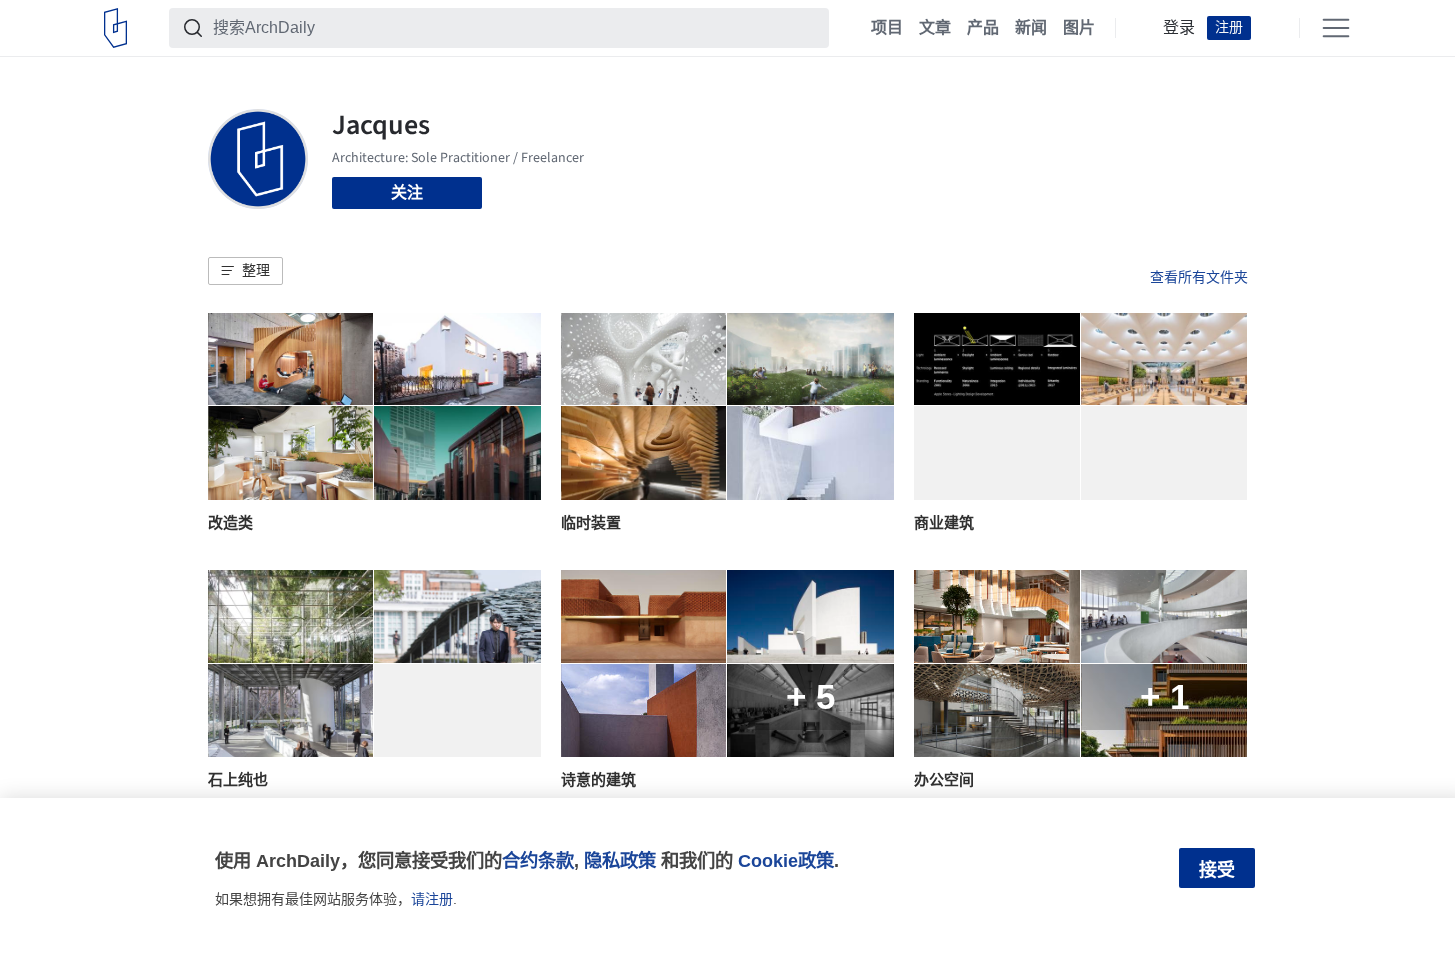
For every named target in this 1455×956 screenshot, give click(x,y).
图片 (1079, 28)
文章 (935, 28)
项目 (887, 28)
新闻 (1031, 28)
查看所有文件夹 (1199, 277)
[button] (245, 271)
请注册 (432, 899)
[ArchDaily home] (115, 28)
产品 (983, 28)
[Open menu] (1336, 28)
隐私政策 (620, 860)
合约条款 (538, 860)
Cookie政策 (786, 860)
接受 (1217, 870)
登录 (1179, 28)
